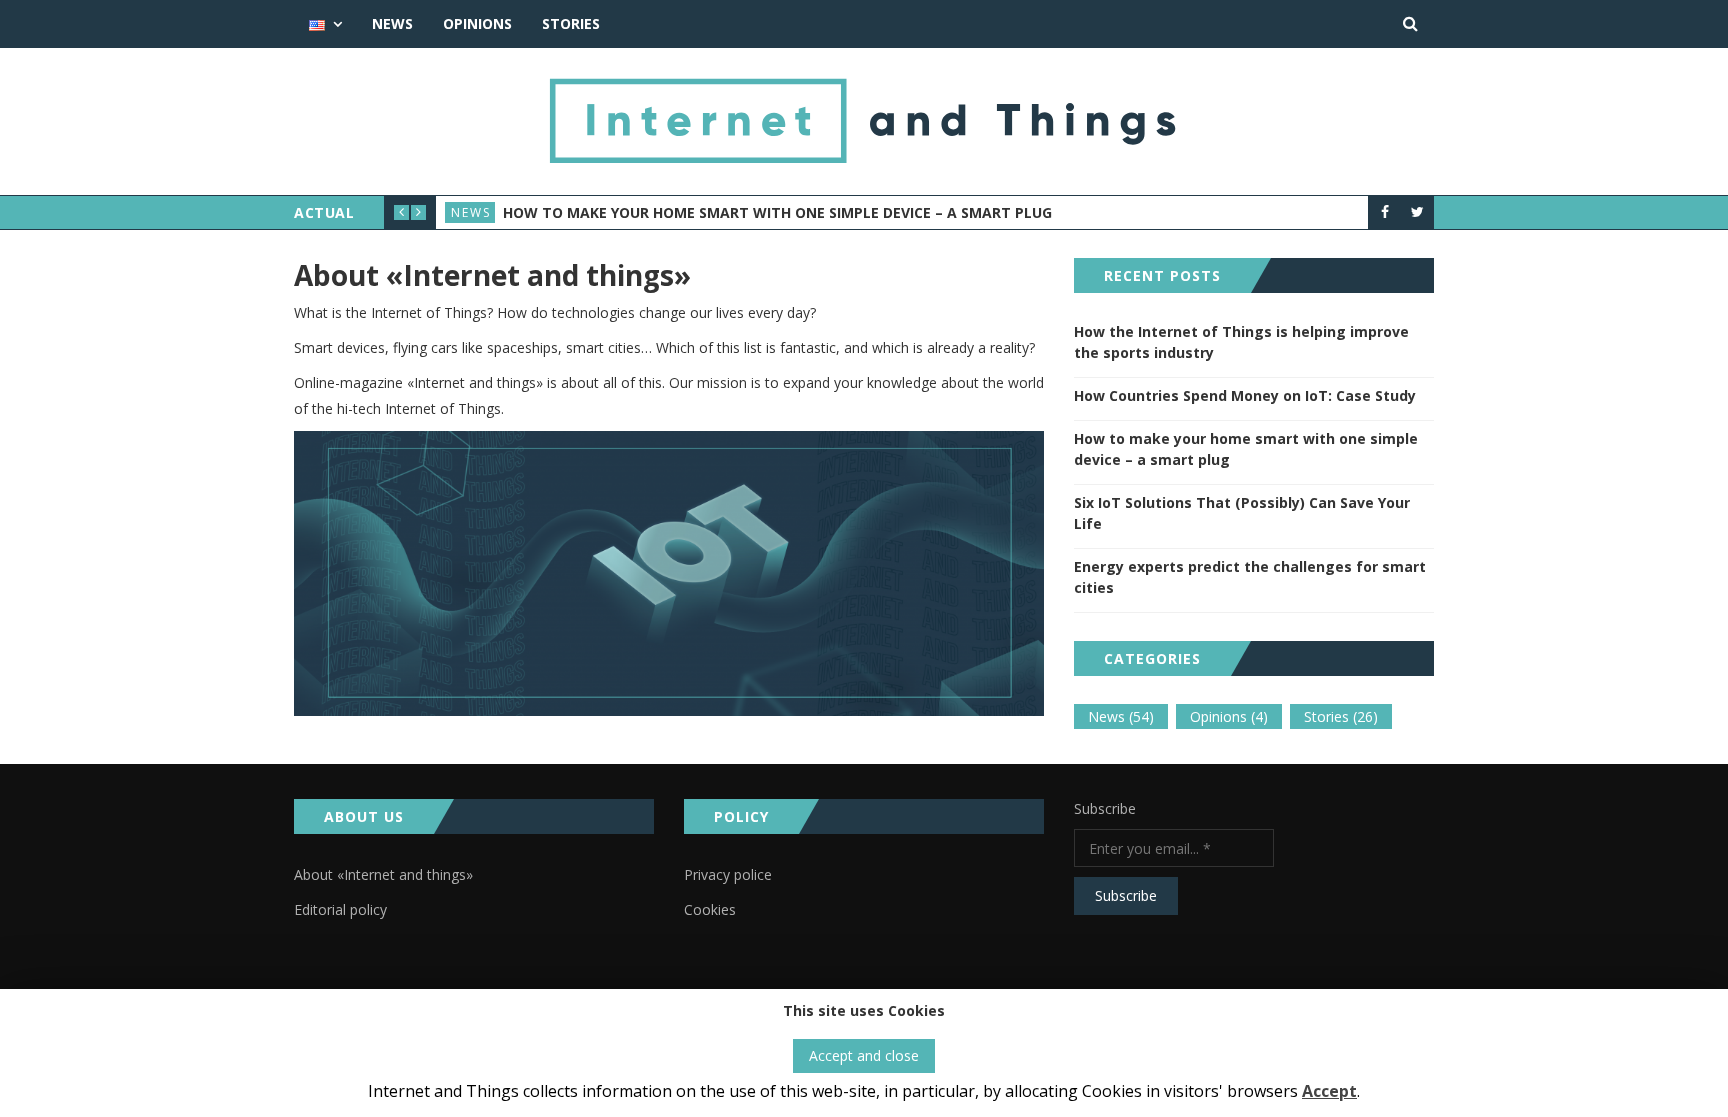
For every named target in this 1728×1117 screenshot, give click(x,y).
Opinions (477, 23)
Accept (1329, 1091)
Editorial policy (340, 909)
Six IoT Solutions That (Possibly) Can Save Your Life (1242, 513)
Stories (571, 23)
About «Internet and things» (383, 874)
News (392, 23)
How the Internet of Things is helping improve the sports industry (1241, 342)
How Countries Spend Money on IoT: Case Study (1245, 395)
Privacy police (728, 874)
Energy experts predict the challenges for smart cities (1250, 577)
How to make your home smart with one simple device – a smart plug (777, 212)
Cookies (710, 909)
